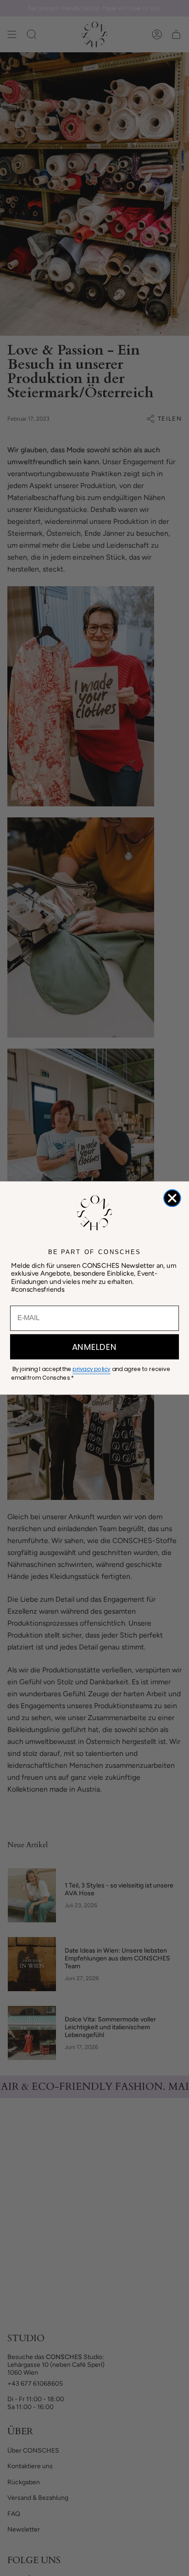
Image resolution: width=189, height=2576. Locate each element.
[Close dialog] (172, 1198)
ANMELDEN (94, 1347)
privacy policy (91, 1369)
